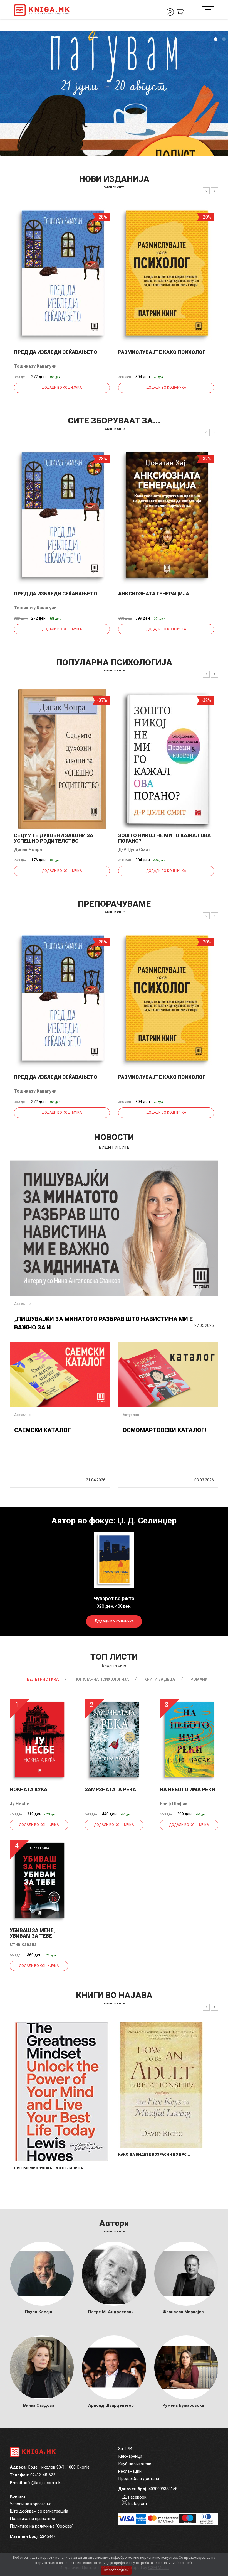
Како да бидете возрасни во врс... (154, 2154)
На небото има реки (188, 1789)
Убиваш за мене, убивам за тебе (32, 1933)
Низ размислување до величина (48, 2168)
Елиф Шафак (174, 1804)
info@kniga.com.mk (42, 2483)
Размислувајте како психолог (162, 352)
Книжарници (130, 2456)
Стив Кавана (23, 1944)
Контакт (18, 2496)
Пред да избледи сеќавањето (56, 352)
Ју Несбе (20, 1804)
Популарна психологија (101, 1679)
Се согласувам (116, 2570)
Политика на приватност (33, 2519)
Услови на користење (31, 2504)
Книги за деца (160, 1679)
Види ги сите (114, 1665)
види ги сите (114, 187)
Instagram (137, 2504)
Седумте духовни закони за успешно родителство (54, 838)
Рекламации (130, 2471)
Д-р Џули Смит (134, 850)
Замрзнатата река (110, 1789)
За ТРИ (125, 2449)
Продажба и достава (139, 2479)
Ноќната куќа (29, 1789)
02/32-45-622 (43, 2475)
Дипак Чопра (28, 850)
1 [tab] (215, 39)
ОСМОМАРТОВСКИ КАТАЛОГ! (164, 1430)
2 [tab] (224, 39)
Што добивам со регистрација (39, 2511)
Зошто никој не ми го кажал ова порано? (164, 838)
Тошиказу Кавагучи (35, 366)
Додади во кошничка (62, 388)
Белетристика (43, 1679)
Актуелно (22, 1304)
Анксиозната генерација (154, 594)
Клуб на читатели (135, 2464)
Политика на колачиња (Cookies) (42, 2526)
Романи (199, 1679)
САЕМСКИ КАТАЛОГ (43, 1430)
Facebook (137, 2497)
